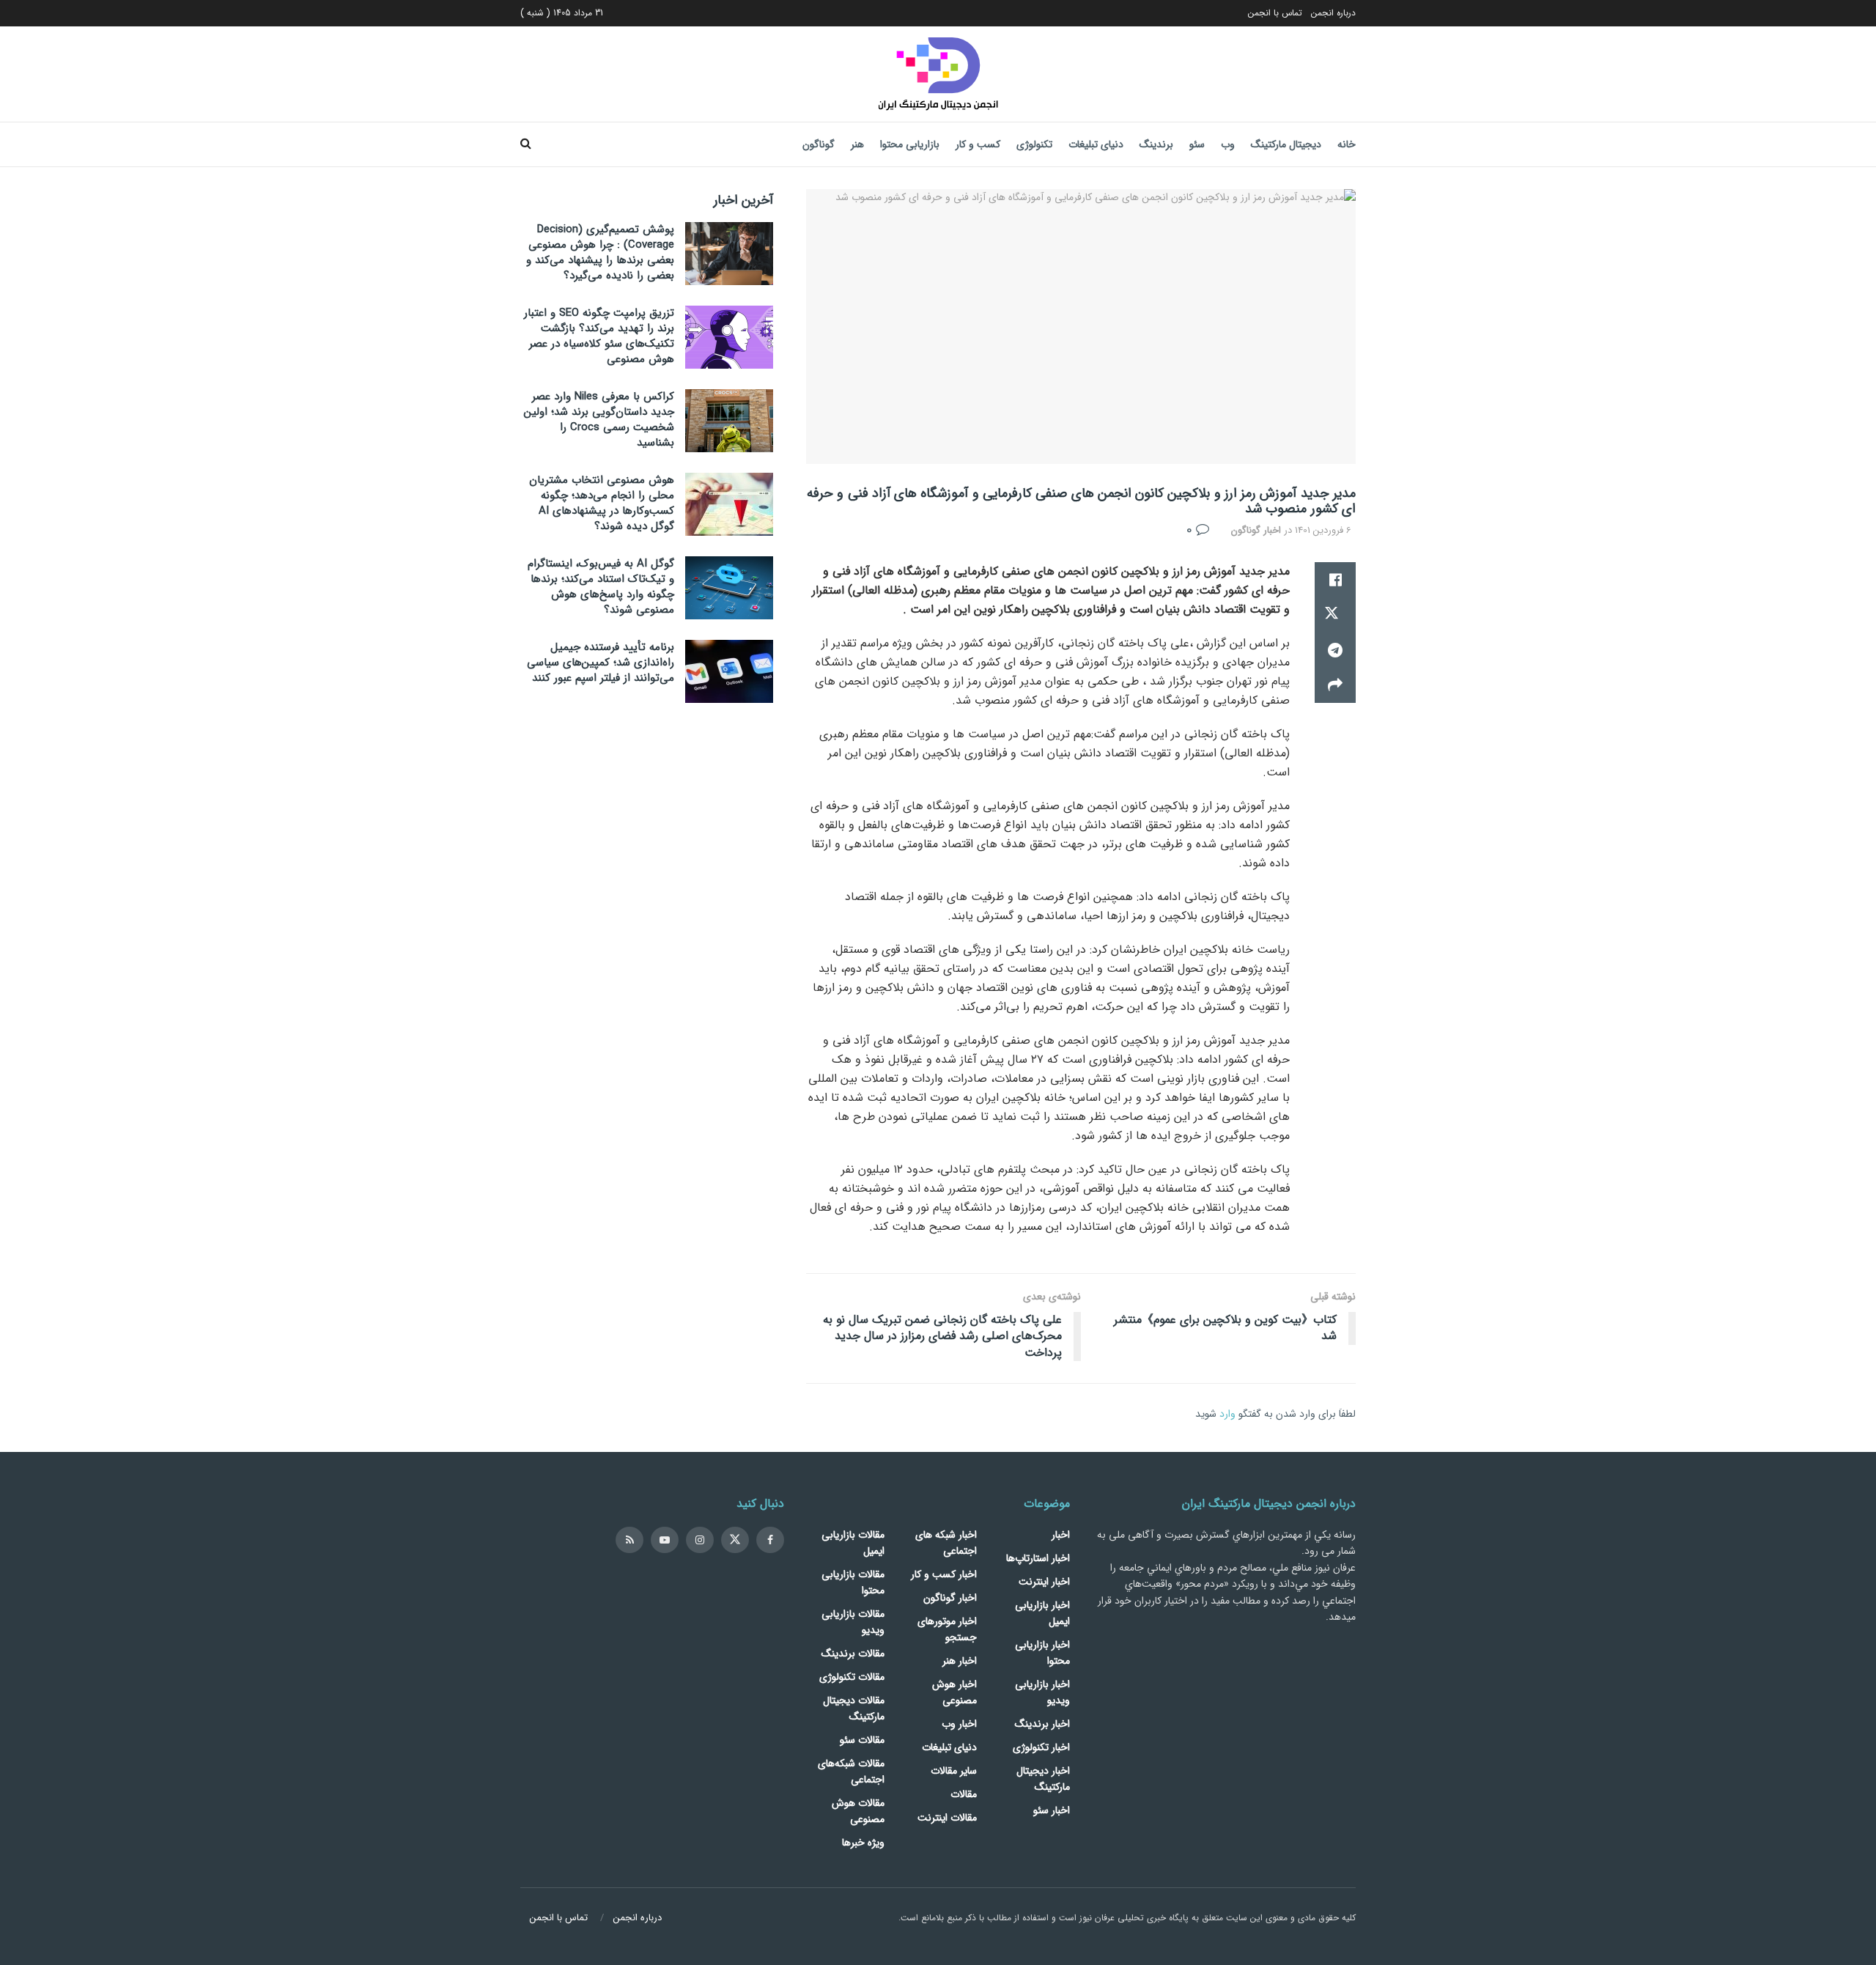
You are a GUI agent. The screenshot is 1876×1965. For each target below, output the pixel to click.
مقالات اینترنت (947, 1818)
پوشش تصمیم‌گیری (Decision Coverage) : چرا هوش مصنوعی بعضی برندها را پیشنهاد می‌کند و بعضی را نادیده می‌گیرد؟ (600, 252)
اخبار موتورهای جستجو (947, 1629)
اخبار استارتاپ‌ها (1038, 1558)
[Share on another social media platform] (1335, 685)
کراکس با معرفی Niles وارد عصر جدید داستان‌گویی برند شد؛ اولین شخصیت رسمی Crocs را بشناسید (599, 420)
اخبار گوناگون (1256, 530)
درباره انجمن (1333, 13)
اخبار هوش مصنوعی (954, 1692)
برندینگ (1156, 144)
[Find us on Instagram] (700, 1540)
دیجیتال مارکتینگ (1286, 144)
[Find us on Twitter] (735, 1540)
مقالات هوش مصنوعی (858, 1811)
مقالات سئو (862, 1740)
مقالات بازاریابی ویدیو (853, 1622)
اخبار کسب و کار (944, 1574)
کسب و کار (978, 144)
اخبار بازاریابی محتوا (1042, 1653)
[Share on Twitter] (1335, 615)
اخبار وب (959, 1724)
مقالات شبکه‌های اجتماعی (851, 1772)
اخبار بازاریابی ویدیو (1042, 1692)
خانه (1347, 144)
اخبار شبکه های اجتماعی (946, 1543)
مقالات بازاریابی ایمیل (853, 1543)
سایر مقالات (954, 1771)
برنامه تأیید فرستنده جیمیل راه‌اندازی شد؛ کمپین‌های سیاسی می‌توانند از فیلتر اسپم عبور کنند (601, 663)
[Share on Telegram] (1335, 650)
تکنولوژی (1034, 144)
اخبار (1061, 1535)
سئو (1197, 144)
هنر (857, 144)
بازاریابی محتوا (910, 144)
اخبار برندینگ (1042, 1724)
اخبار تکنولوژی (1041, 1747)
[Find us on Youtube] (665, 1540)
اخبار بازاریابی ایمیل (1042, 1613)
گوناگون (819, 144)
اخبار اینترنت (1044, 1582)
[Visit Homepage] (938, 74)
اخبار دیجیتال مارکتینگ (1043, 1779)
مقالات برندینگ (853, 1654)
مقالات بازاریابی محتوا (853, 1582)
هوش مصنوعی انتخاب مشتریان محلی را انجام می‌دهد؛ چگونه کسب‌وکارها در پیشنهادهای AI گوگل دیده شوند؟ (602, 503)
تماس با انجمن (1275, 13)
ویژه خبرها (863, 1843)
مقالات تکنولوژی (852, 1677)
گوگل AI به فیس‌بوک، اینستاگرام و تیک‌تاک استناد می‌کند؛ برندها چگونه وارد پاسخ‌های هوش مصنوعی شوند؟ (601, 587)
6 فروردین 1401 (1323, 530)
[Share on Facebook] (1335, 580)
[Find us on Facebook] (770, 1540)
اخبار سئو (1052, 1810)
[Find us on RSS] (629, 1540)
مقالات (964, 1794)
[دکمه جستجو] (526, 144)
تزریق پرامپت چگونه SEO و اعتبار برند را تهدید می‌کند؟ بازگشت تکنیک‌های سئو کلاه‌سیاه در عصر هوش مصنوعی (599, 336)
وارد (1227, 1414)
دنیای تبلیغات (1096, 144)
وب (1228, 144)
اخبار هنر (960, 1661)
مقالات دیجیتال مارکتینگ (854, 1708)
